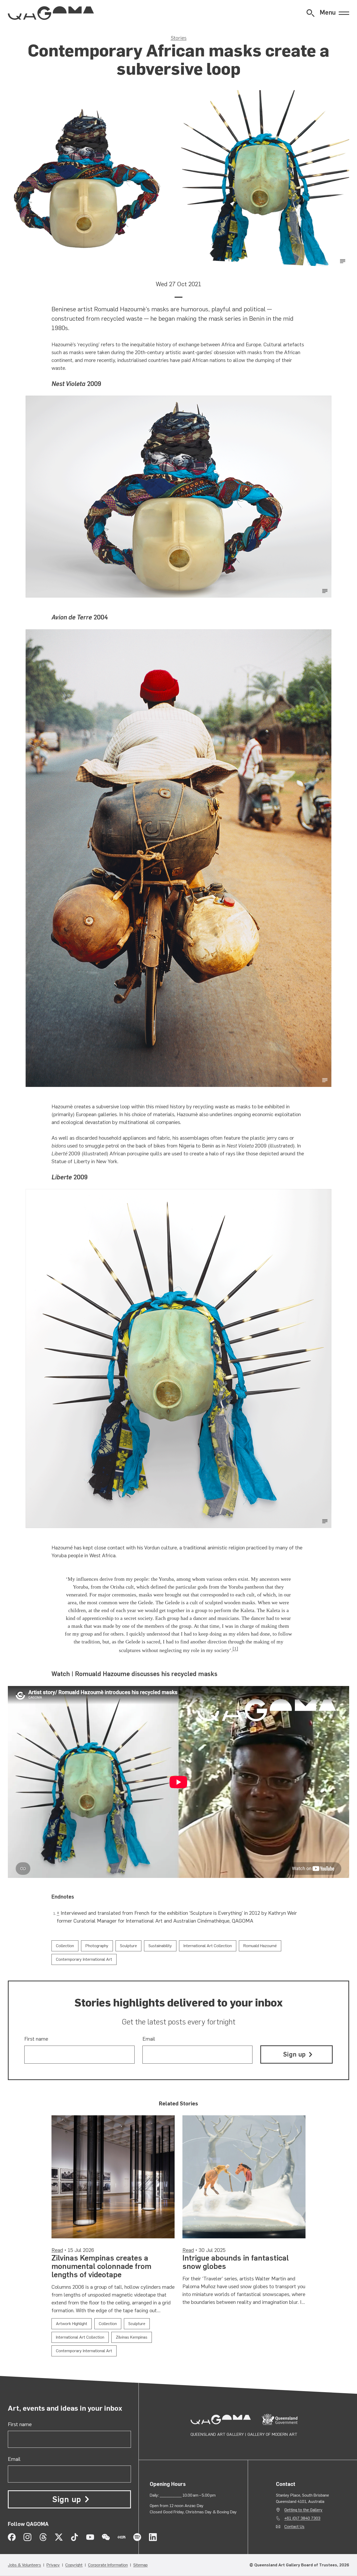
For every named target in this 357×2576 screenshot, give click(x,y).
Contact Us (294, 2527)
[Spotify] (137, 2537)
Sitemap (140, 2565)
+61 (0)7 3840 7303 (302, 2518)
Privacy (53, 2565)
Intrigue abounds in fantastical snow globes (236, 2262)
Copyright (74, 2565)
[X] (59, 2537)
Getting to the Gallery (303, 2510)
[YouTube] (90, 2537)
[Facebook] (12, 2537)
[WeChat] (106, 2537)
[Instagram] (27, 2537)
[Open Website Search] (310, 13)
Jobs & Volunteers (24, 2565)
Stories (179, 38)
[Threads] (43, 2537)
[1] (235, 1649)
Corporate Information (108, 2565)
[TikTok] (74, 2537)
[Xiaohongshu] (122, 2537)
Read (57, 2250)
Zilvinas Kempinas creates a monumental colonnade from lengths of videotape (101, 2266)
